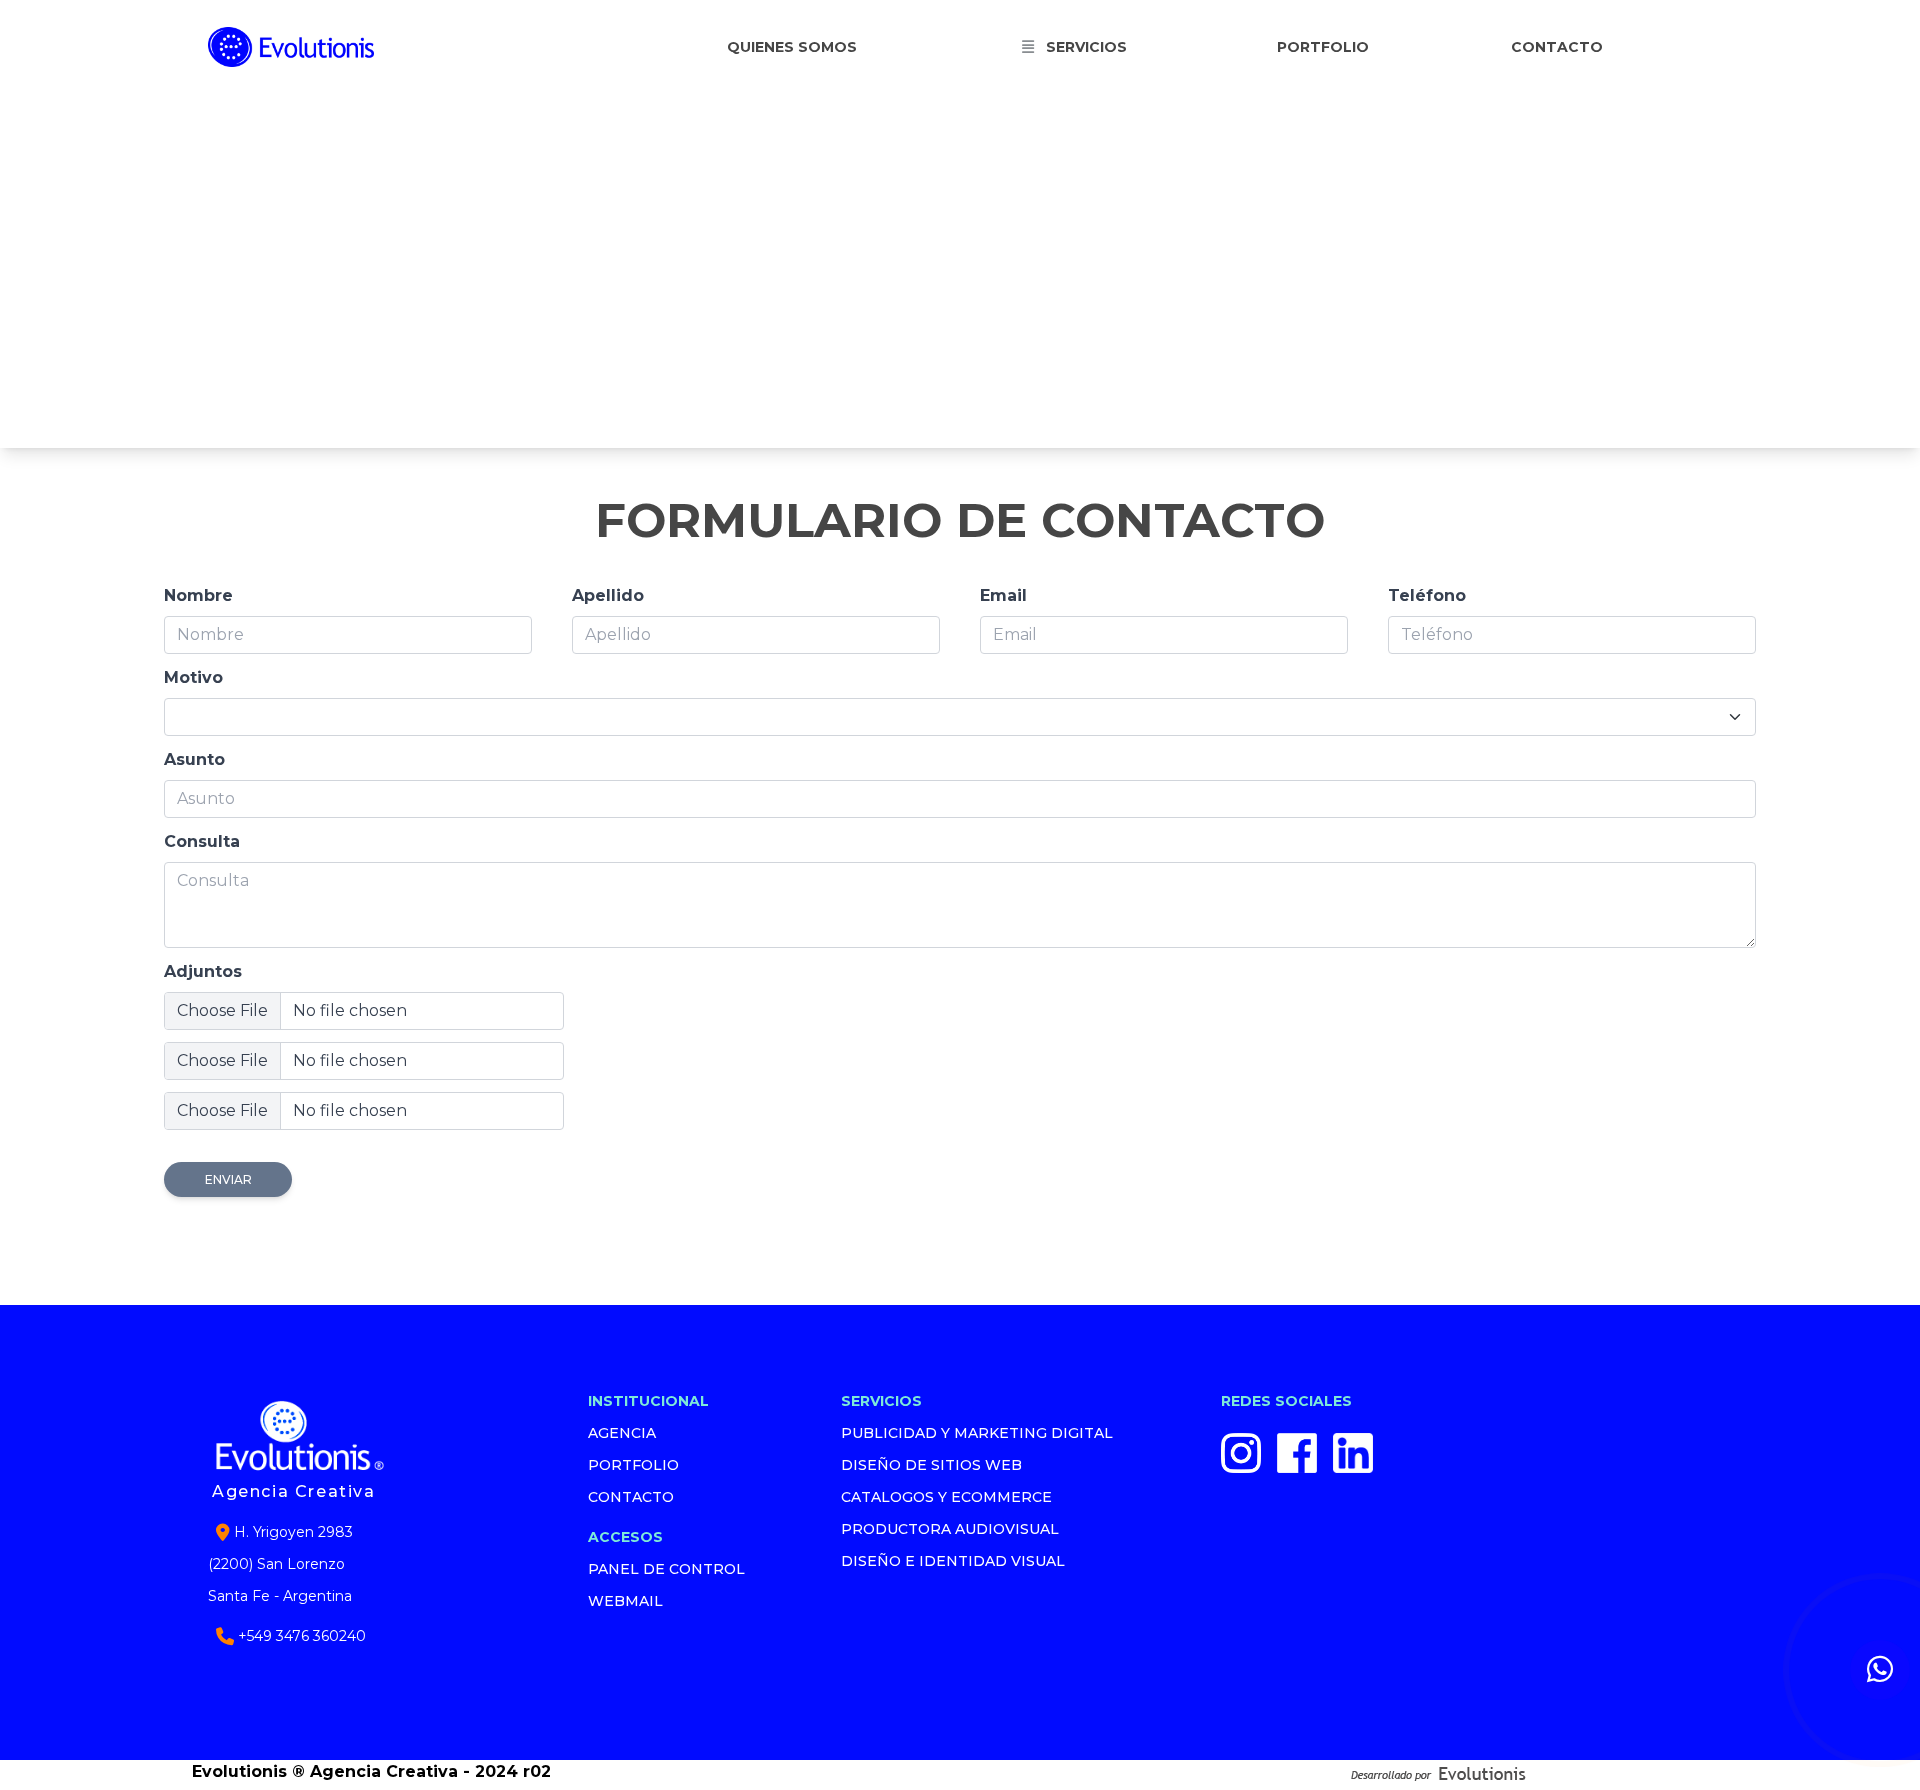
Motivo (193, 677)
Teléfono (1427, 595)
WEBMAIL (625, 1601)
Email (1003, 595)
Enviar (228, 1179)
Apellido (608, 595)
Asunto (194, 759)
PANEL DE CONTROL (666, 1569)
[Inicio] (313, 46)
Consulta (202, 841)
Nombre (198, 595)
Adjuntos (203, 971)
